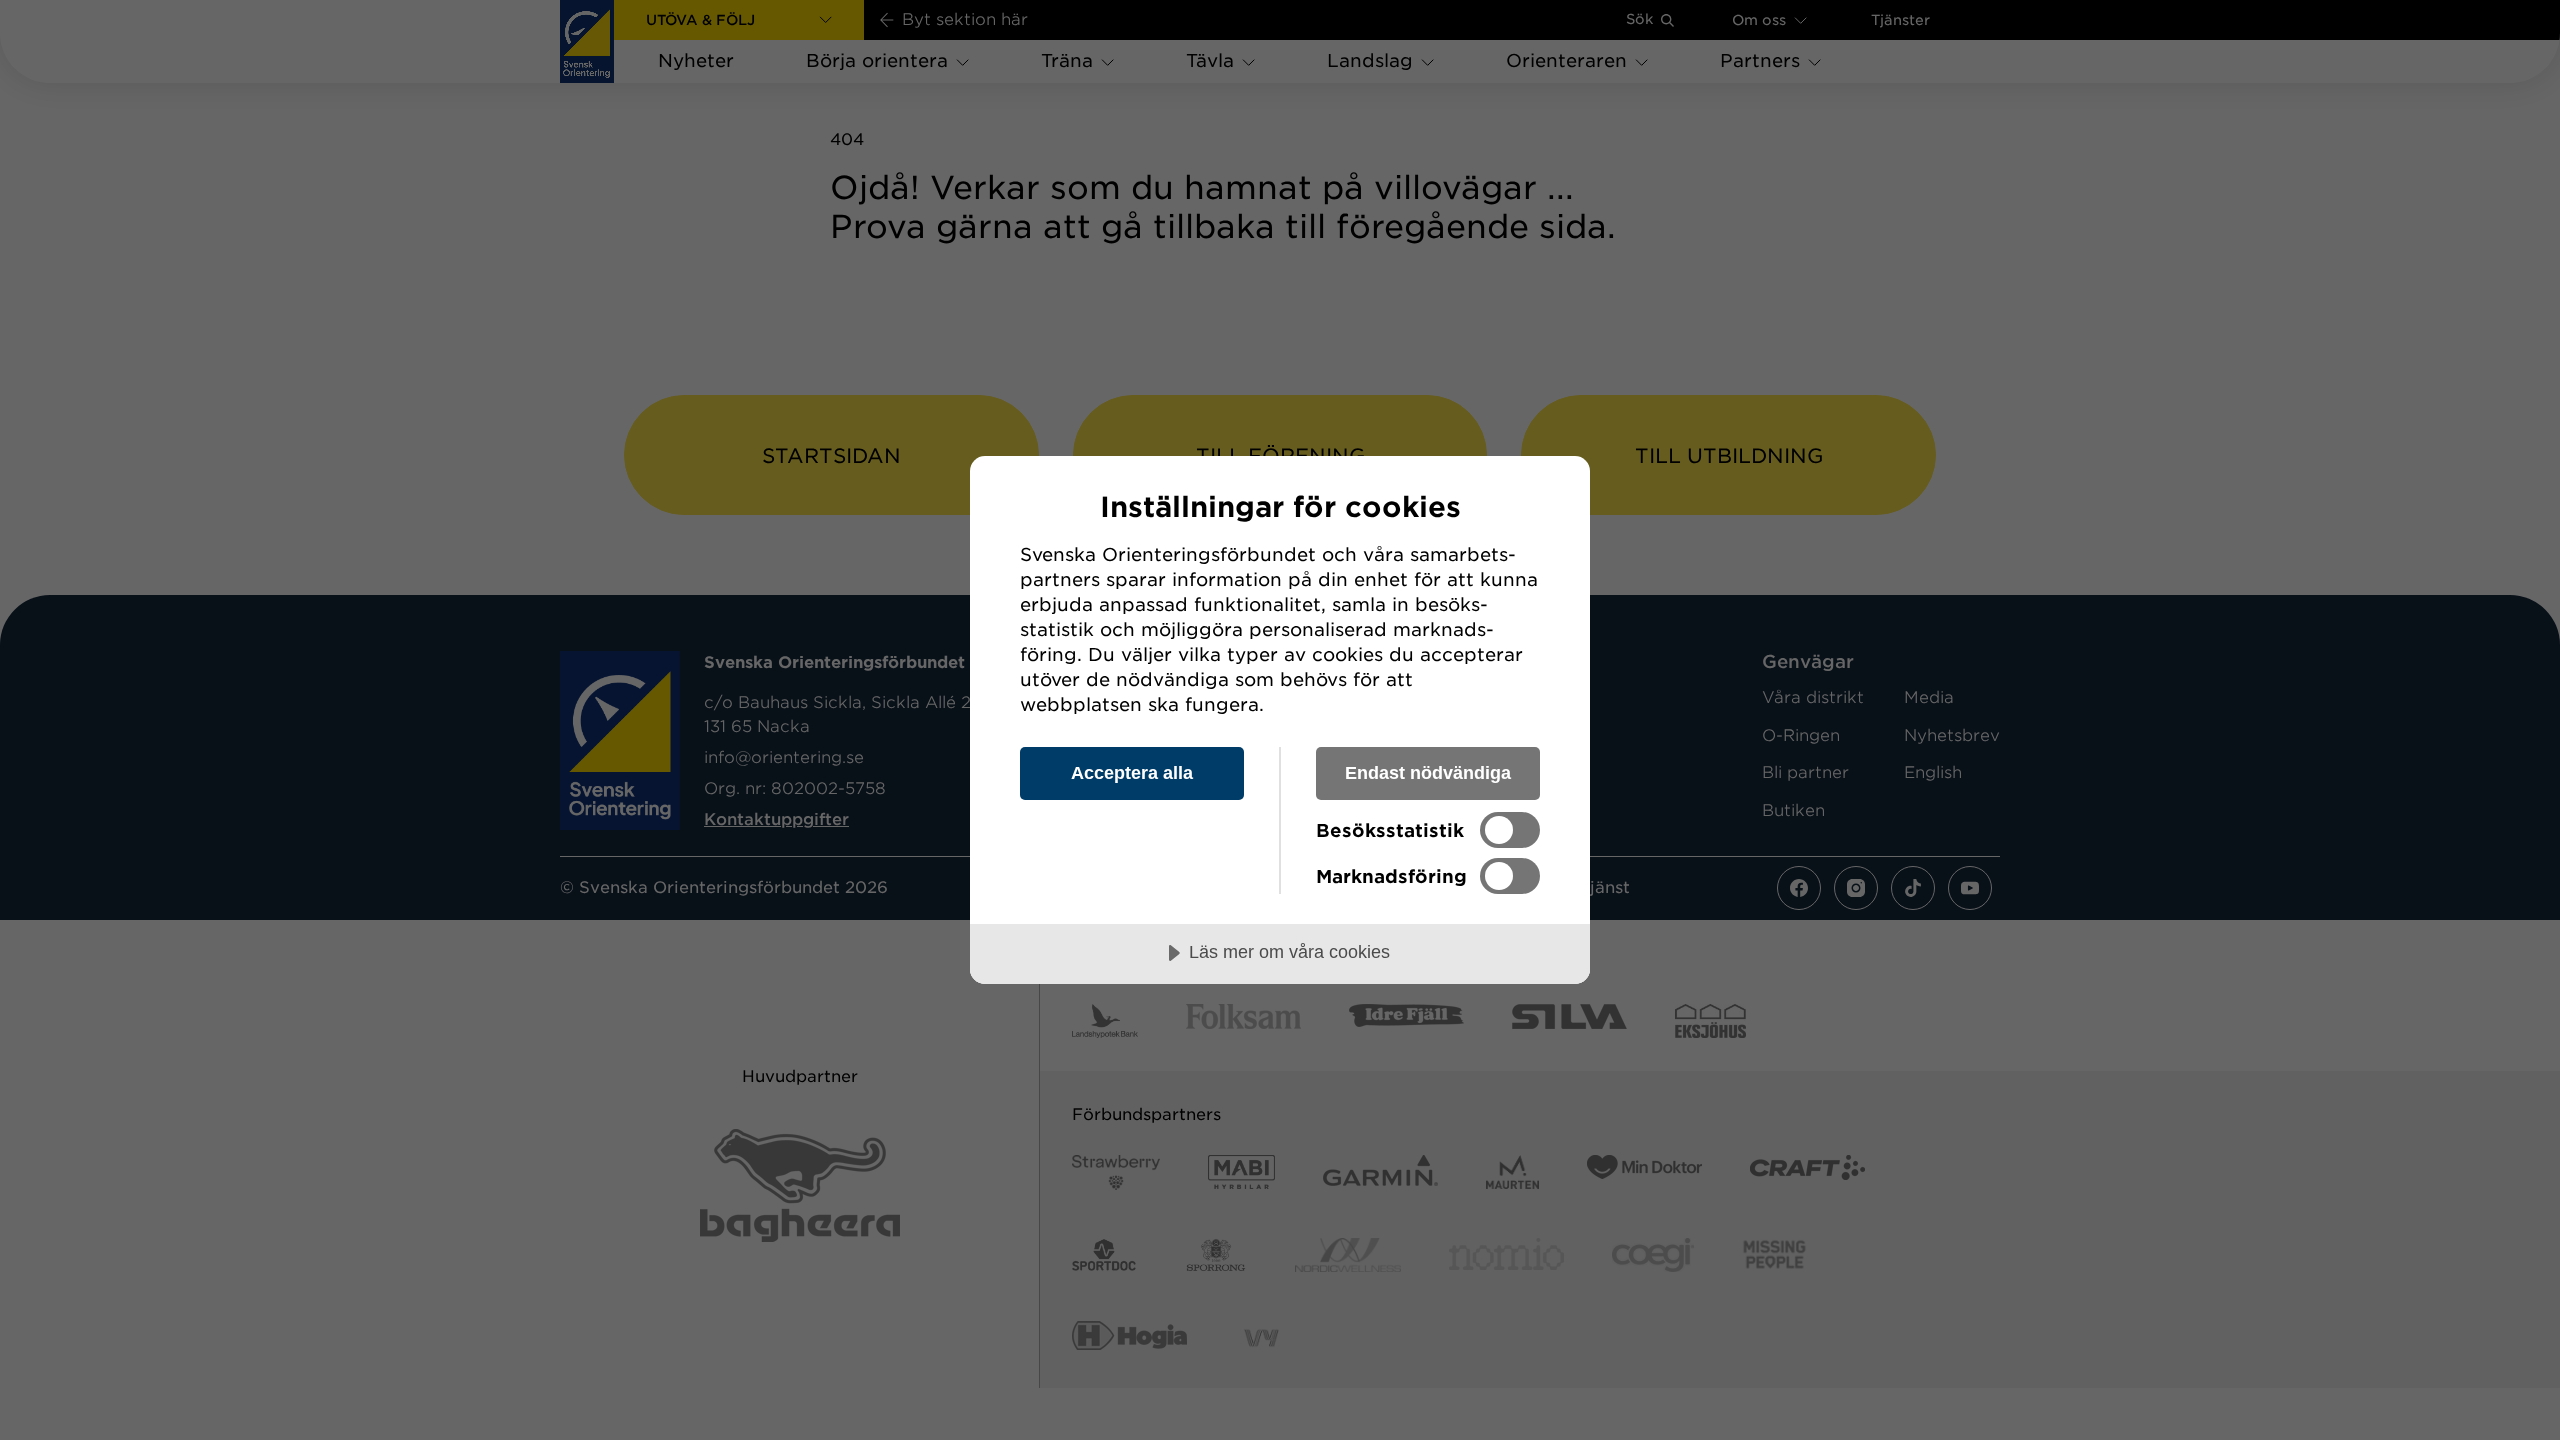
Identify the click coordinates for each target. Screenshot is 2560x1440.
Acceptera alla (1132, 773)
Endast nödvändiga (1428, 773)
